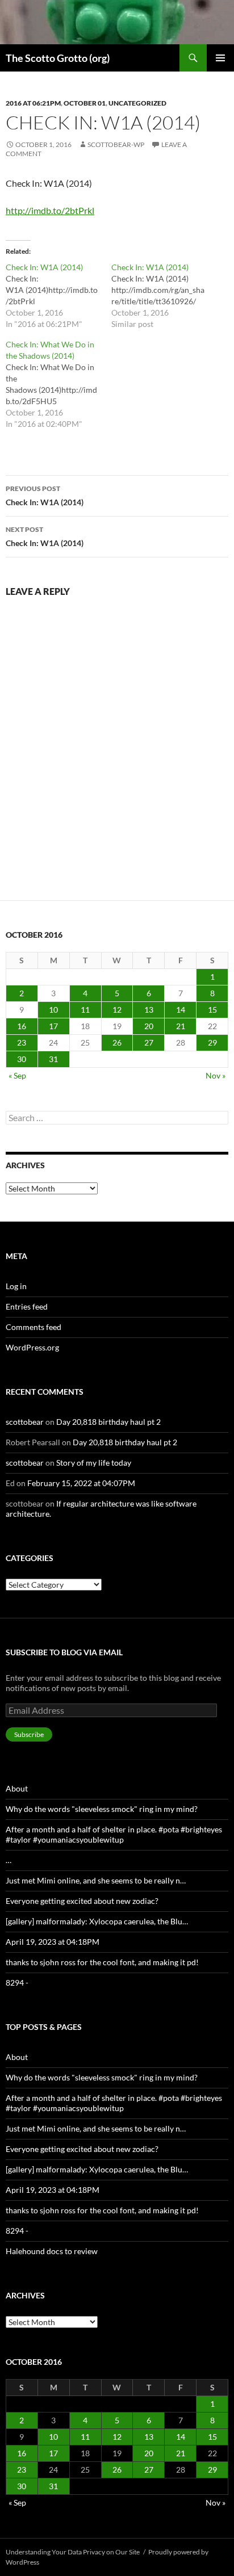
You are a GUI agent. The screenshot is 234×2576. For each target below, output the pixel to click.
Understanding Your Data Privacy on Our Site (73, 2552)
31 (53, 1059)
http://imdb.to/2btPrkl (50, 210)
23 (22, 1042)
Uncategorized (137, 103)
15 (212, 1010)
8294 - (17, 1983)
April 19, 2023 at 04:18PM (53, 1942)
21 (181, 1026)
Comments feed (34, 1327)
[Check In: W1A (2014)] (58, 296)
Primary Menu (220, 58)
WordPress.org (32, 1347)
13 (149, 1010)
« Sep (17, 1075)
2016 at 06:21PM (33, 103)
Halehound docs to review (52, 2251)
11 (85, 1010)
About (17, 1788)
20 (149, 1026)
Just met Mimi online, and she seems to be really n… (96, 1880)
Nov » (216, 1075)
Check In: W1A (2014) (45, 496)
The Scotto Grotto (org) (58, 58)
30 (22, 1059)
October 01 (85, 103)
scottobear (25, 1422)
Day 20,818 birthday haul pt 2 (108, 1422)
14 (181, 1010)
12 (117, 1010)
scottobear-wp (116, 144)
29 (212, 1042)
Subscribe (29, 1734)
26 (117, 1042)
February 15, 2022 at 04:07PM (81, 1483)
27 (149, 1042)
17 (53, 1026)
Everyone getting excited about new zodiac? (82, 1901)
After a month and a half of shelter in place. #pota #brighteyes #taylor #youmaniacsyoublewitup (114, 1834)
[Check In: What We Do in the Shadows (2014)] (58, 384)
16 (22, 1026)
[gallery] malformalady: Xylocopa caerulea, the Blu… (97, 1921)
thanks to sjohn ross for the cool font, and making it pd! (102, 1962)
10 (53, 1010)
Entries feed (27, 1306)
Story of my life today (94, 1463)
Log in (16, 1286)
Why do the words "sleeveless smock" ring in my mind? (102, 1809)
